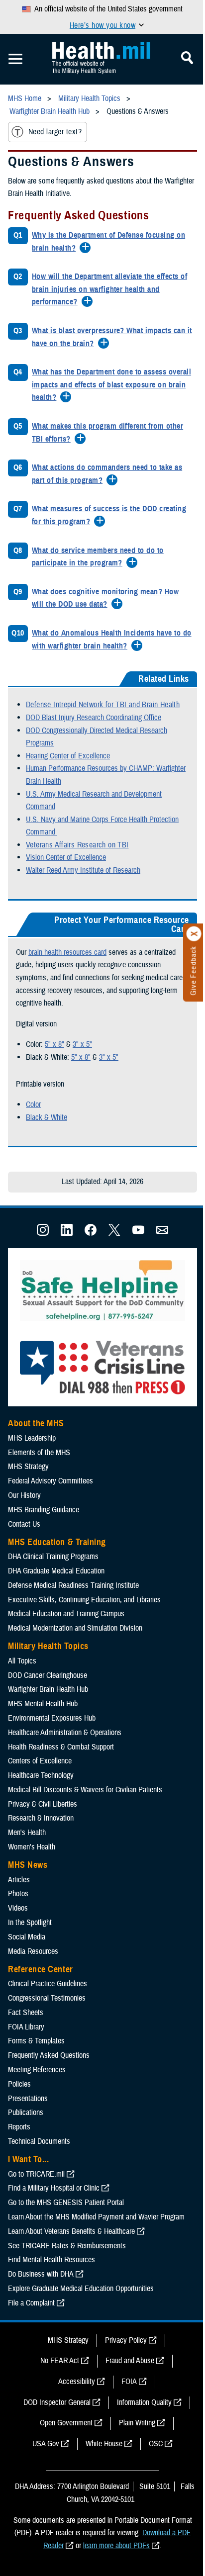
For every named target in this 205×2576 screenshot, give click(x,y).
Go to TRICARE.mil (36, 2174)
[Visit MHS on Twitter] (114, 1233)
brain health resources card (67, 952)
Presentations (28, 2099)
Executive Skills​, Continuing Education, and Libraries (84, 1600)
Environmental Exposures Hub (52, 1718)
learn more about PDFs (116, 2546)
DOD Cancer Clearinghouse (48, 1675)
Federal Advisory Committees (51, 1481)
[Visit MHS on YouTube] (138, 1233)
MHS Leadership (32, 1438)
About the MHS (36, 1423)
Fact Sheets (26, 2013)
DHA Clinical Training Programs (53, 1557)
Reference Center (41, 1969)
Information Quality (144, 2402)
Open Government (66, 2423)
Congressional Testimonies (47, 1998)
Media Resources (33, 1951)
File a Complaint (31, 2303)
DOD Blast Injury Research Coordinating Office (94, 718)
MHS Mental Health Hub (43, 1704)
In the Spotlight (30, 1923)
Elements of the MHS (39, 1453)
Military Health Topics (48, 1646)
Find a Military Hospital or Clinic (54, 2188)
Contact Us (24, 1524)
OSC (156, 2444)
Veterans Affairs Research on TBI (77, 845)
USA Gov (46, 2444)
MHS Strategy (28, 1467)
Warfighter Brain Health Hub (48, 1689)
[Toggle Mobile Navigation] (15, 59)
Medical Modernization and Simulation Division (75, 1628)
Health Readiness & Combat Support (61, 1747)
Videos (18, 1908)
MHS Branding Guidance (44, 1510)
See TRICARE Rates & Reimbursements (67, 2246)
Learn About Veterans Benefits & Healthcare (71, 2231)
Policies (19, 2084)
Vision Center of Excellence (66, 857)
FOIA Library (26, 2027)
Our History (24, 1495)
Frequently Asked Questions (49, 2055)
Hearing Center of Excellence (68, 756)
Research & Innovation (41, 1818)
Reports (19, 2127)
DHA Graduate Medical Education (56, 1571)
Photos (18, 1894)
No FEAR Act (60, 2361)
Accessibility (77, 2382)
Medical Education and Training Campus (66, 1614)
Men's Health (27, 1833)
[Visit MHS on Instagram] (43, 1233)
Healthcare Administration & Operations (65, 1733)
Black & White (47, 1117)
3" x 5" (82, 1044)
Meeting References (37, 2070)
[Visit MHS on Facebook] (91, 1233)
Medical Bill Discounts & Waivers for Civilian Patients (85, 1790)
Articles (19, 1880)
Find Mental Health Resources (51, 2260)
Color (33, 1104)
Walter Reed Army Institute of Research (83, 870)
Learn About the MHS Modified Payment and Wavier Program (96, 2217)
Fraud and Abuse (130, 2361)
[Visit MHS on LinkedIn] (67, 1233)
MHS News (28, 1865)
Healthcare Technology (41, 1775)
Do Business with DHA (41, 2274)
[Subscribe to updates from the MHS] (162, 1233)
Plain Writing (137, 2423)
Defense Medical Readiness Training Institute (73, 1585)
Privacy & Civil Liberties (43, 1804)
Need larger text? (55, 132)
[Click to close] (194, 934)
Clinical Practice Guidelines (48, 1984)
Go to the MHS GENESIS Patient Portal (66, 2203)
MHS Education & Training (57, 1542)
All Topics (22, 1661)
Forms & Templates (36, 2041)
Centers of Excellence (40, 1761)
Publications (26, 2113)
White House (104, 2444)
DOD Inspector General (57, 2402)
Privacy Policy (126, 2340)
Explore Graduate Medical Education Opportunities (81, 2289)
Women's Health (32, 1847)
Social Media (27, 1937)
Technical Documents (39, 2141)
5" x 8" (54, 1044)
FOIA (129, 2382)
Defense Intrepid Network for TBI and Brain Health (103, 705)
